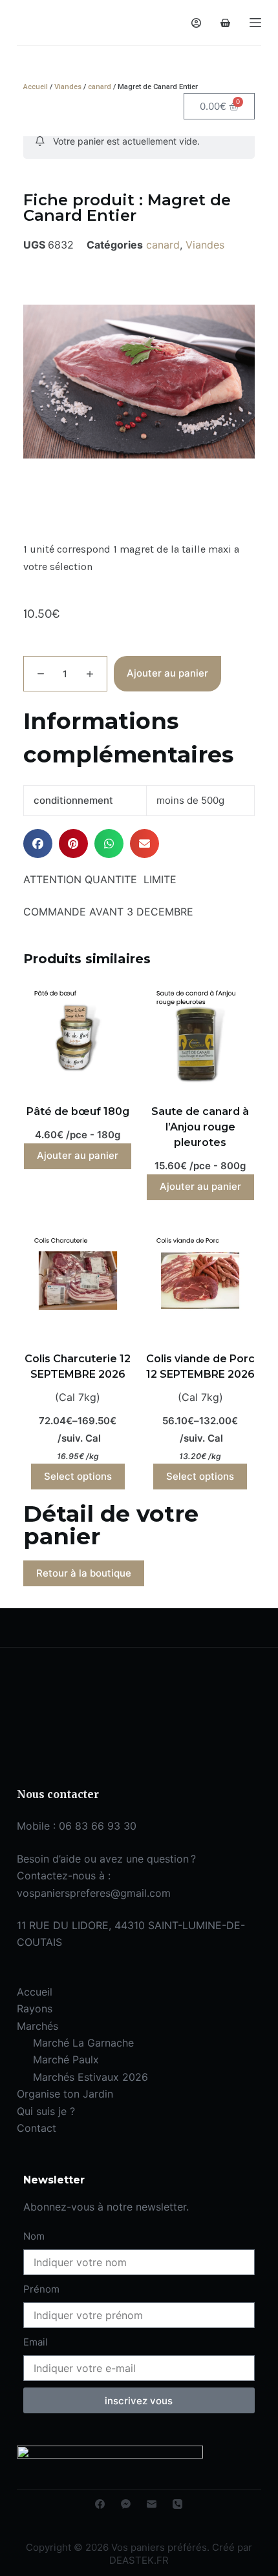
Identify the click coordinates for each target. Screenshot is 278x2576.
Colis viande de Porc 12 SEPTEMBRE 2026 (200, 1366)
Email (36, 2342)
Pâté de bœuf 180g (78, 1111)
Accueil (36, 87)
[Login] (196, 23)
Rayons (35, 2009)
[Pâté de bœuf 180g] (78, 1033)
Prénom (41, 2289)
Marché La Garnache (83, 2043)
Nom (34, 2236)
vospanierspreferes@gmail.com (94, 1893)
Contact (37, 2128)
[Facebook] (100, 2504)
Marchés (37, 2026)
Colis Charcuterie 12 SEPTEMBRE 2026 (78, 1366)
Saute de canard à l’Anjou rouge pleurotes (200, 1127)
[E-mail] (152, 2504)
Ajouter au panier (167, 673)
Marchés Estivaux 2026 (91, 2077)
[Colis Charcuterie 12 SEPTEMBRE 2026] (78, 1281)
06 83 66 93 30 (98, 1826)
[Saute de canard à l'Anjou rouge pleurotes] (200, 1033)
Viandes (68, 87)
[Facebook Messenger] (126, 2504)
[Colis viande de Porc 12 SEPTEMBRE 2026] (200, 1281)
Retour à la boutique (84, 1573)
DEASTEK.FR (139, 2560)
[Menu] (255, 23)
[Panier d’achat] (225, 23)
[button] (38, 843)
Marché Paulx (66, 2060)
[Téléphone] (177, 2504)
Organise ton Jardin (65, 2094)
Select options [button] (78, 1476)
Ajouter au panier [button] (78, 1155)
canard (100, 87)
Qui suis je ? (46, 2111)
